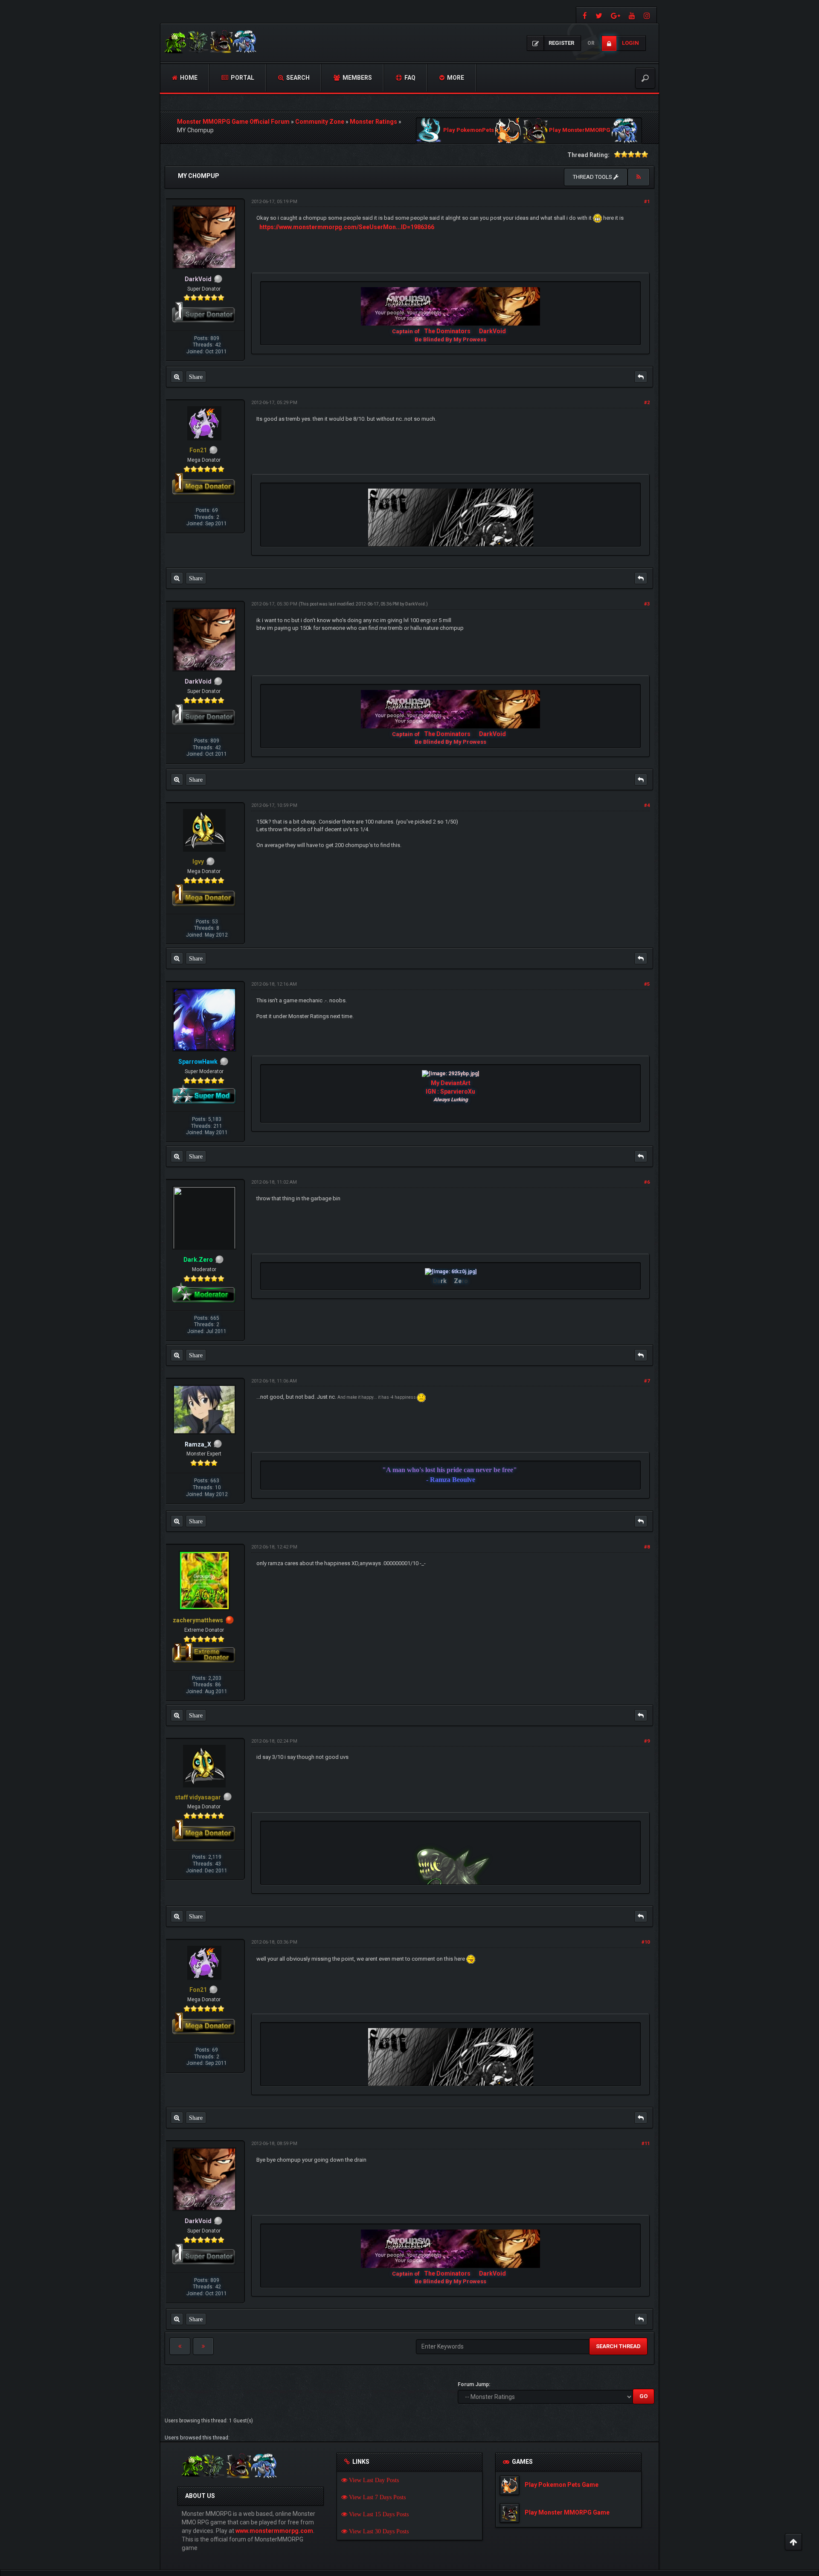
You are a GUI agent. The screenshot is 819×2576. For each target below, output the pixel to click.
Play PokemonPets (469, 130)
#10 (646, 1942)
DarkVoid (492, 331)
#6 (647, 1182)
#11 (646, 2144)
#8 (647, 1547)
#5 (647, 984)
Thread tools (593, 177)
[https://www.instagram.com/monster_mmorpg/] (648, 15)
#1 (647, 202)
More (455, 78)
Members (357, 78)
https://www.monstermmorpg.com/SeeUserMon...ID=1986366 (347, 227)
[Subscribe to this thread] (639, 177)
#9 (647, 1741)
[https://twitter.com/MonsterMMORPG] (599, 15)
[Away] (230, 1620)
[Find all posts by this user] (177, 377)
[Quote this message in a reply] (641, 377)
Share (196, 377)
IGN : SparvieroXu (450, 1092)
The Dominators (448, 331)
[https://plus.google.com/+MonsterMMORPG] (616, 15)
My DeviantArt (451, 1083)
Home (188, 78)
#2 (647, 403)
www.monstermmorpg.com (274, 2531)
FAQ (409, 78)
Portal (242, 78)
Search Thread (618, 2346)
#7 (647, 1381)
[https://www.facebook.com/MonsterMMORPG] (584, 15)
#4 (647, 805)
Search (297, 78)
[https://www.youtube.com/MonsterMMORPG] (632, 15)
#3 (647, 604)
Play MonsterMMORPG (580, 130)
